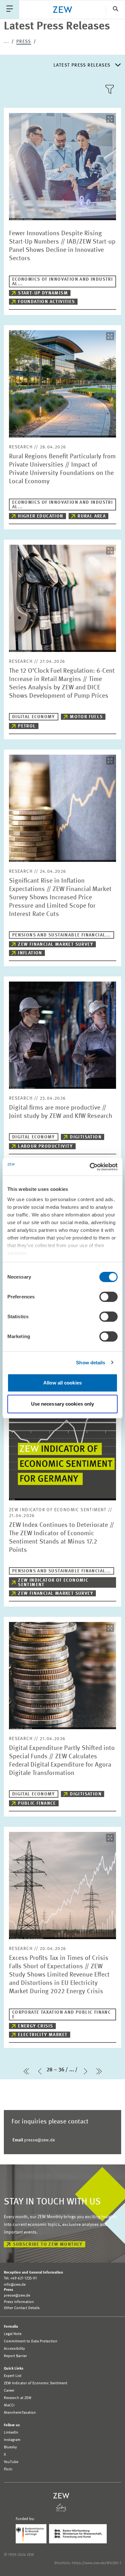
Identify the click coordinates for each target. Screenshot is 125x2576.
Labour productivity (46, 1146)
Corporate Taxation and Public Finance (62, 2015)
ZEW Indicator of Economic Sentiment (53, 1583)
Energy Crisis (35, 2026)
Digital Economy (34, 717)
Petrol (27, 726)
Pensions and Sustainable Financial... (62, 935)
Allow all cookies (63, 1383)
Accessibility (14, 2349)
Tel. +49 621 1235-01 (20, 2278)
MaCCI (9, 2405)
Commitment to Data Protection (31, 2341)
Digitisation (86, 1137)
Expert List (13, 2376)
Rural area (92, 516)
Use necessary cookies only (63, 1404)
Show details (91, 1363)
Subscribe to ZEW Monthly (48, 2244)
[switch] (108, 1297)
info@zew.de (15, 2285)
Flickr (8, 2469)
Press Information (19, 2302)
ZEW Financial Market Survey (56, 944)
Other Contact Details (22, 2308)
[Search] (115, 9)
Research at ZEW (18, 2398)
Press (24, 42)
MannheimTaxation (20, 2413)
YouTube (11, 2462)
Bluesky (10, 2447)
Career (9, 2391)
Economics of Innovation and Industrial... (63, 282)
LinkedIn (11, 2433)
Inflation (30, 953)
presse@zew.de (34, 2140)
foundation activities (46, 302)
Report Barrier (15, 2356)
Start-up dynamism (43, 293)
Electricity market (43, 2035)
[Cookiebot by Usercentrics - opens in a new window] (90, 1167)
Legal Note (13, 2334)
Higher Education (41, 516)
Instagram (12, 2440)
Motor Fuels (86, 717)
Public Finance (37, 1803)
